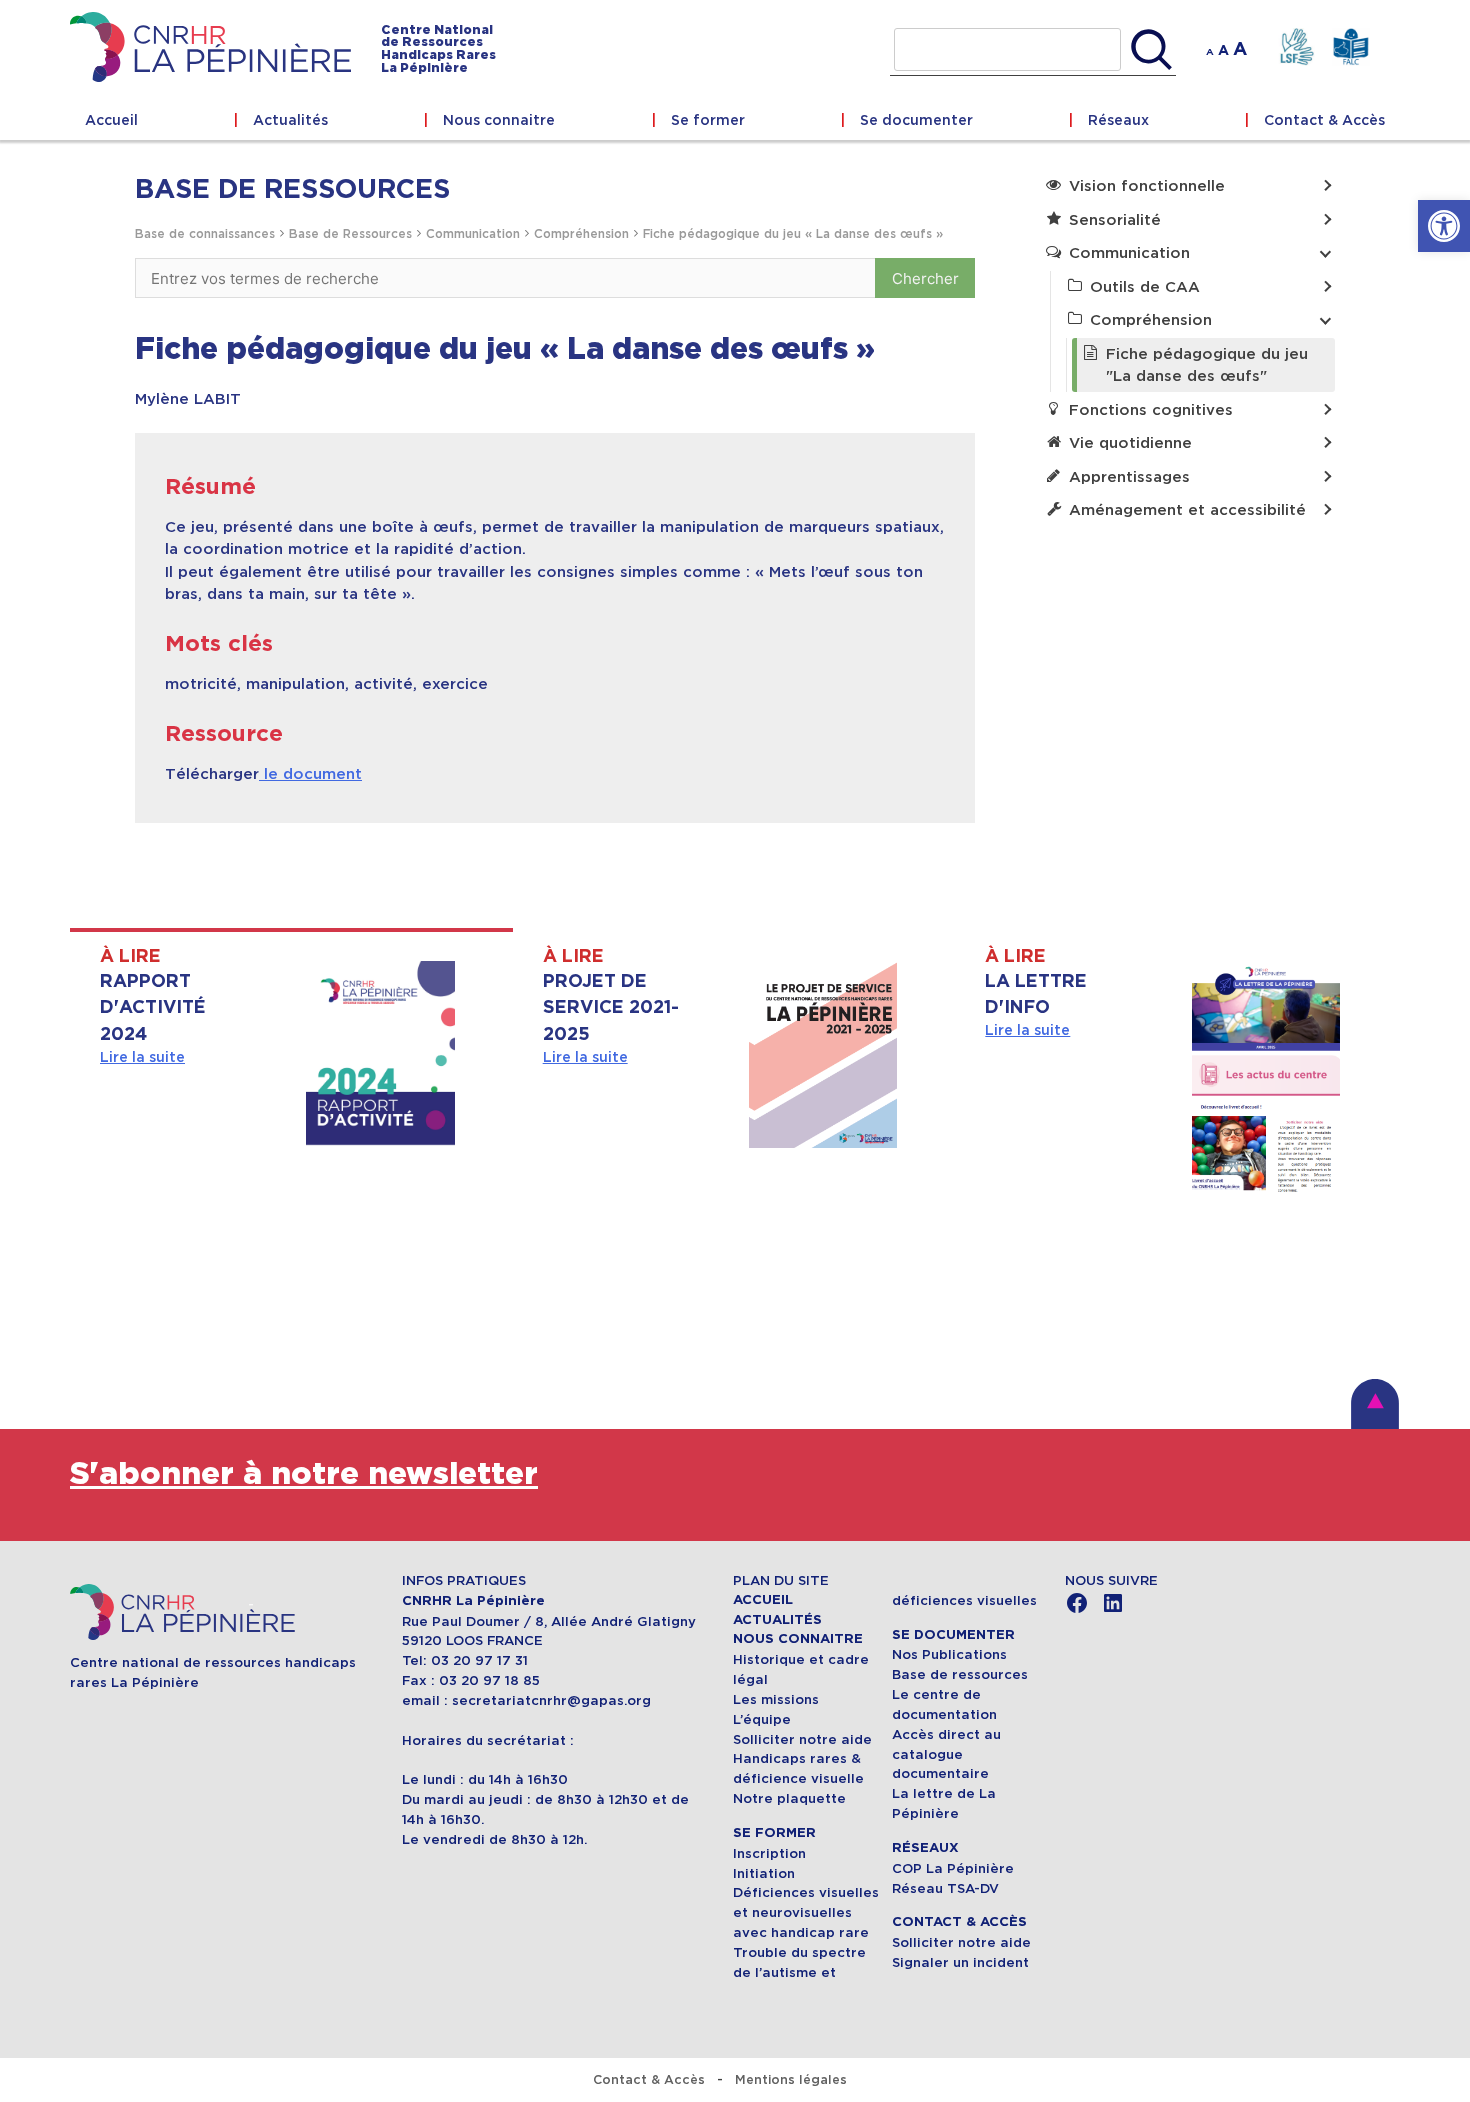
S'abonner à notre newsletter (304, 1474)
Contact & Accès (1324, 120)
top (1375, 1404)
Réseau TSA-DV (945, 1888)
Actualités (290, 120)
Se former (708, 120)
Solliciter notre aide (802, 1739)
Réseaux (1118, 120)
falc (1350, 47)
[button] (1444, 226)
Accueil (111, 120)
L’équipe (762, 1719)
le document (310, 773)
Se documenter (916, 120)
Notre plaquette (789, 1798)
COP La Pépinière (953, 1868)
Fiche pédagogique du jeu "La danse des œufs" (1207, 365)
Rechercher (1151, 50)
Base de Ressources (350, 233)
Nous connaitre (499, 120)
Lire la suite (142, 1057)
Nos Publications (949, 1654)
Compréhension (581, 233)
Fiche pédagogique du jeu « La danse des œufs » (793, 233)
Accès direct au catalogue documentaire (946, 1754)
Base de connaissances (205, 233)
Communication (473, 233)
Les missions (776, 1699)
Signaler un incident (960, 1962)
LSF (1296, 47)
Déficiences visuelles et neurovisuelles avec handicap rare (806, 1912)
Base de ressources (960, 1674)
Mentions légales (791, 2079)
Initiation (764, 1873)
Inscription (769, 1853)
